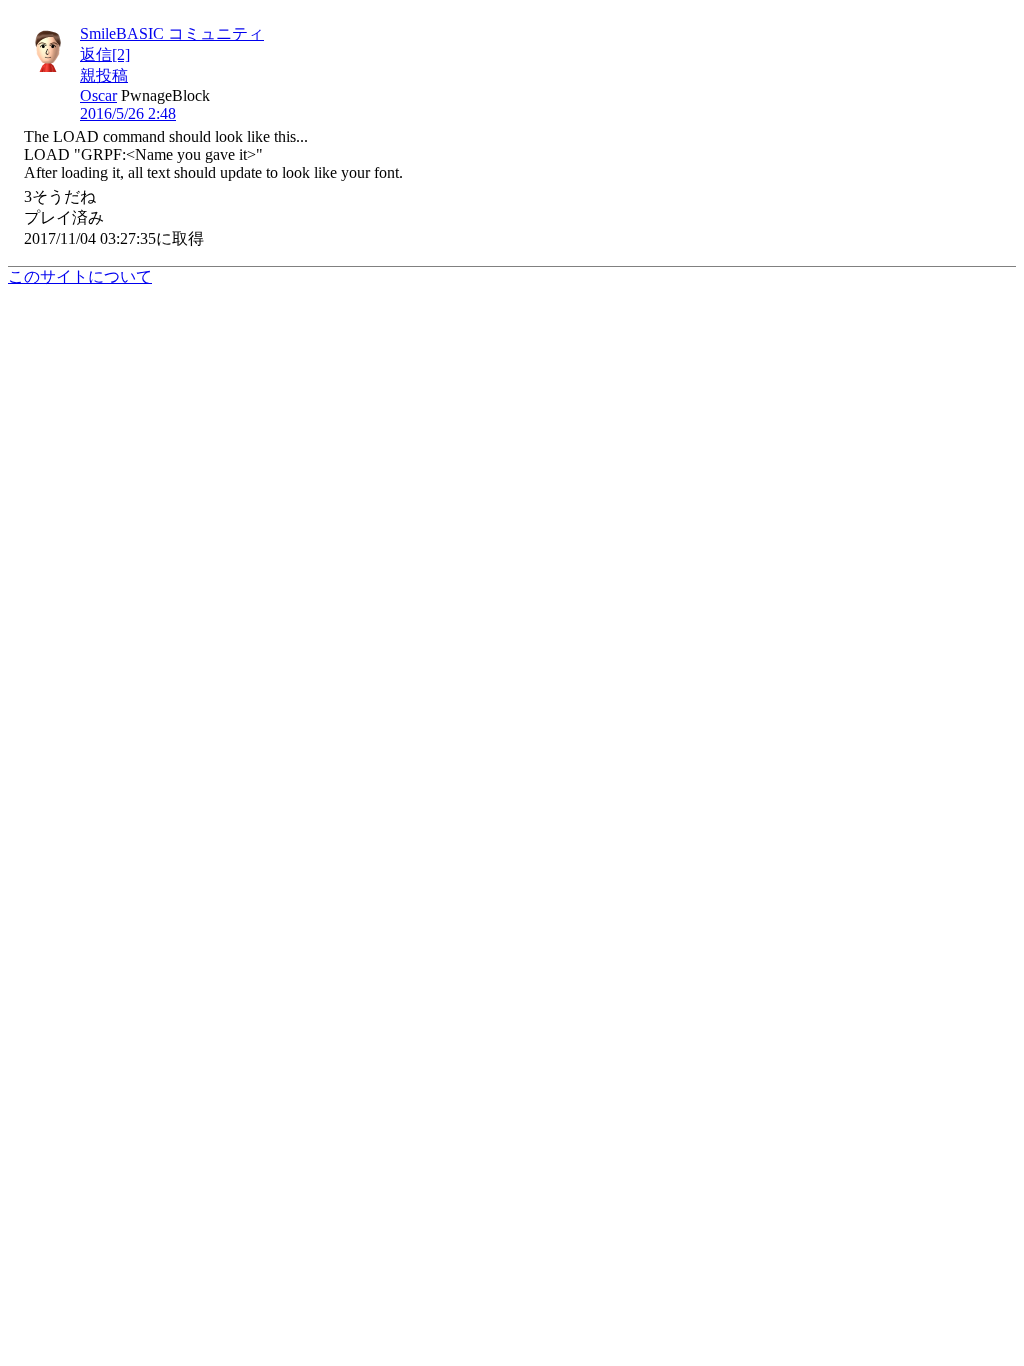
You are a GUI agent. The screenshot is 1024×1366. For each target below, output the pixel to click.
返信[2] (105, 54)
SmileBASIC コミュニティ (172, 33)
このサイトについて (80, 276)
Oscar (98, 95)
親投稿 (104, 75)
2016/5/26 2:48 (128, 113)
